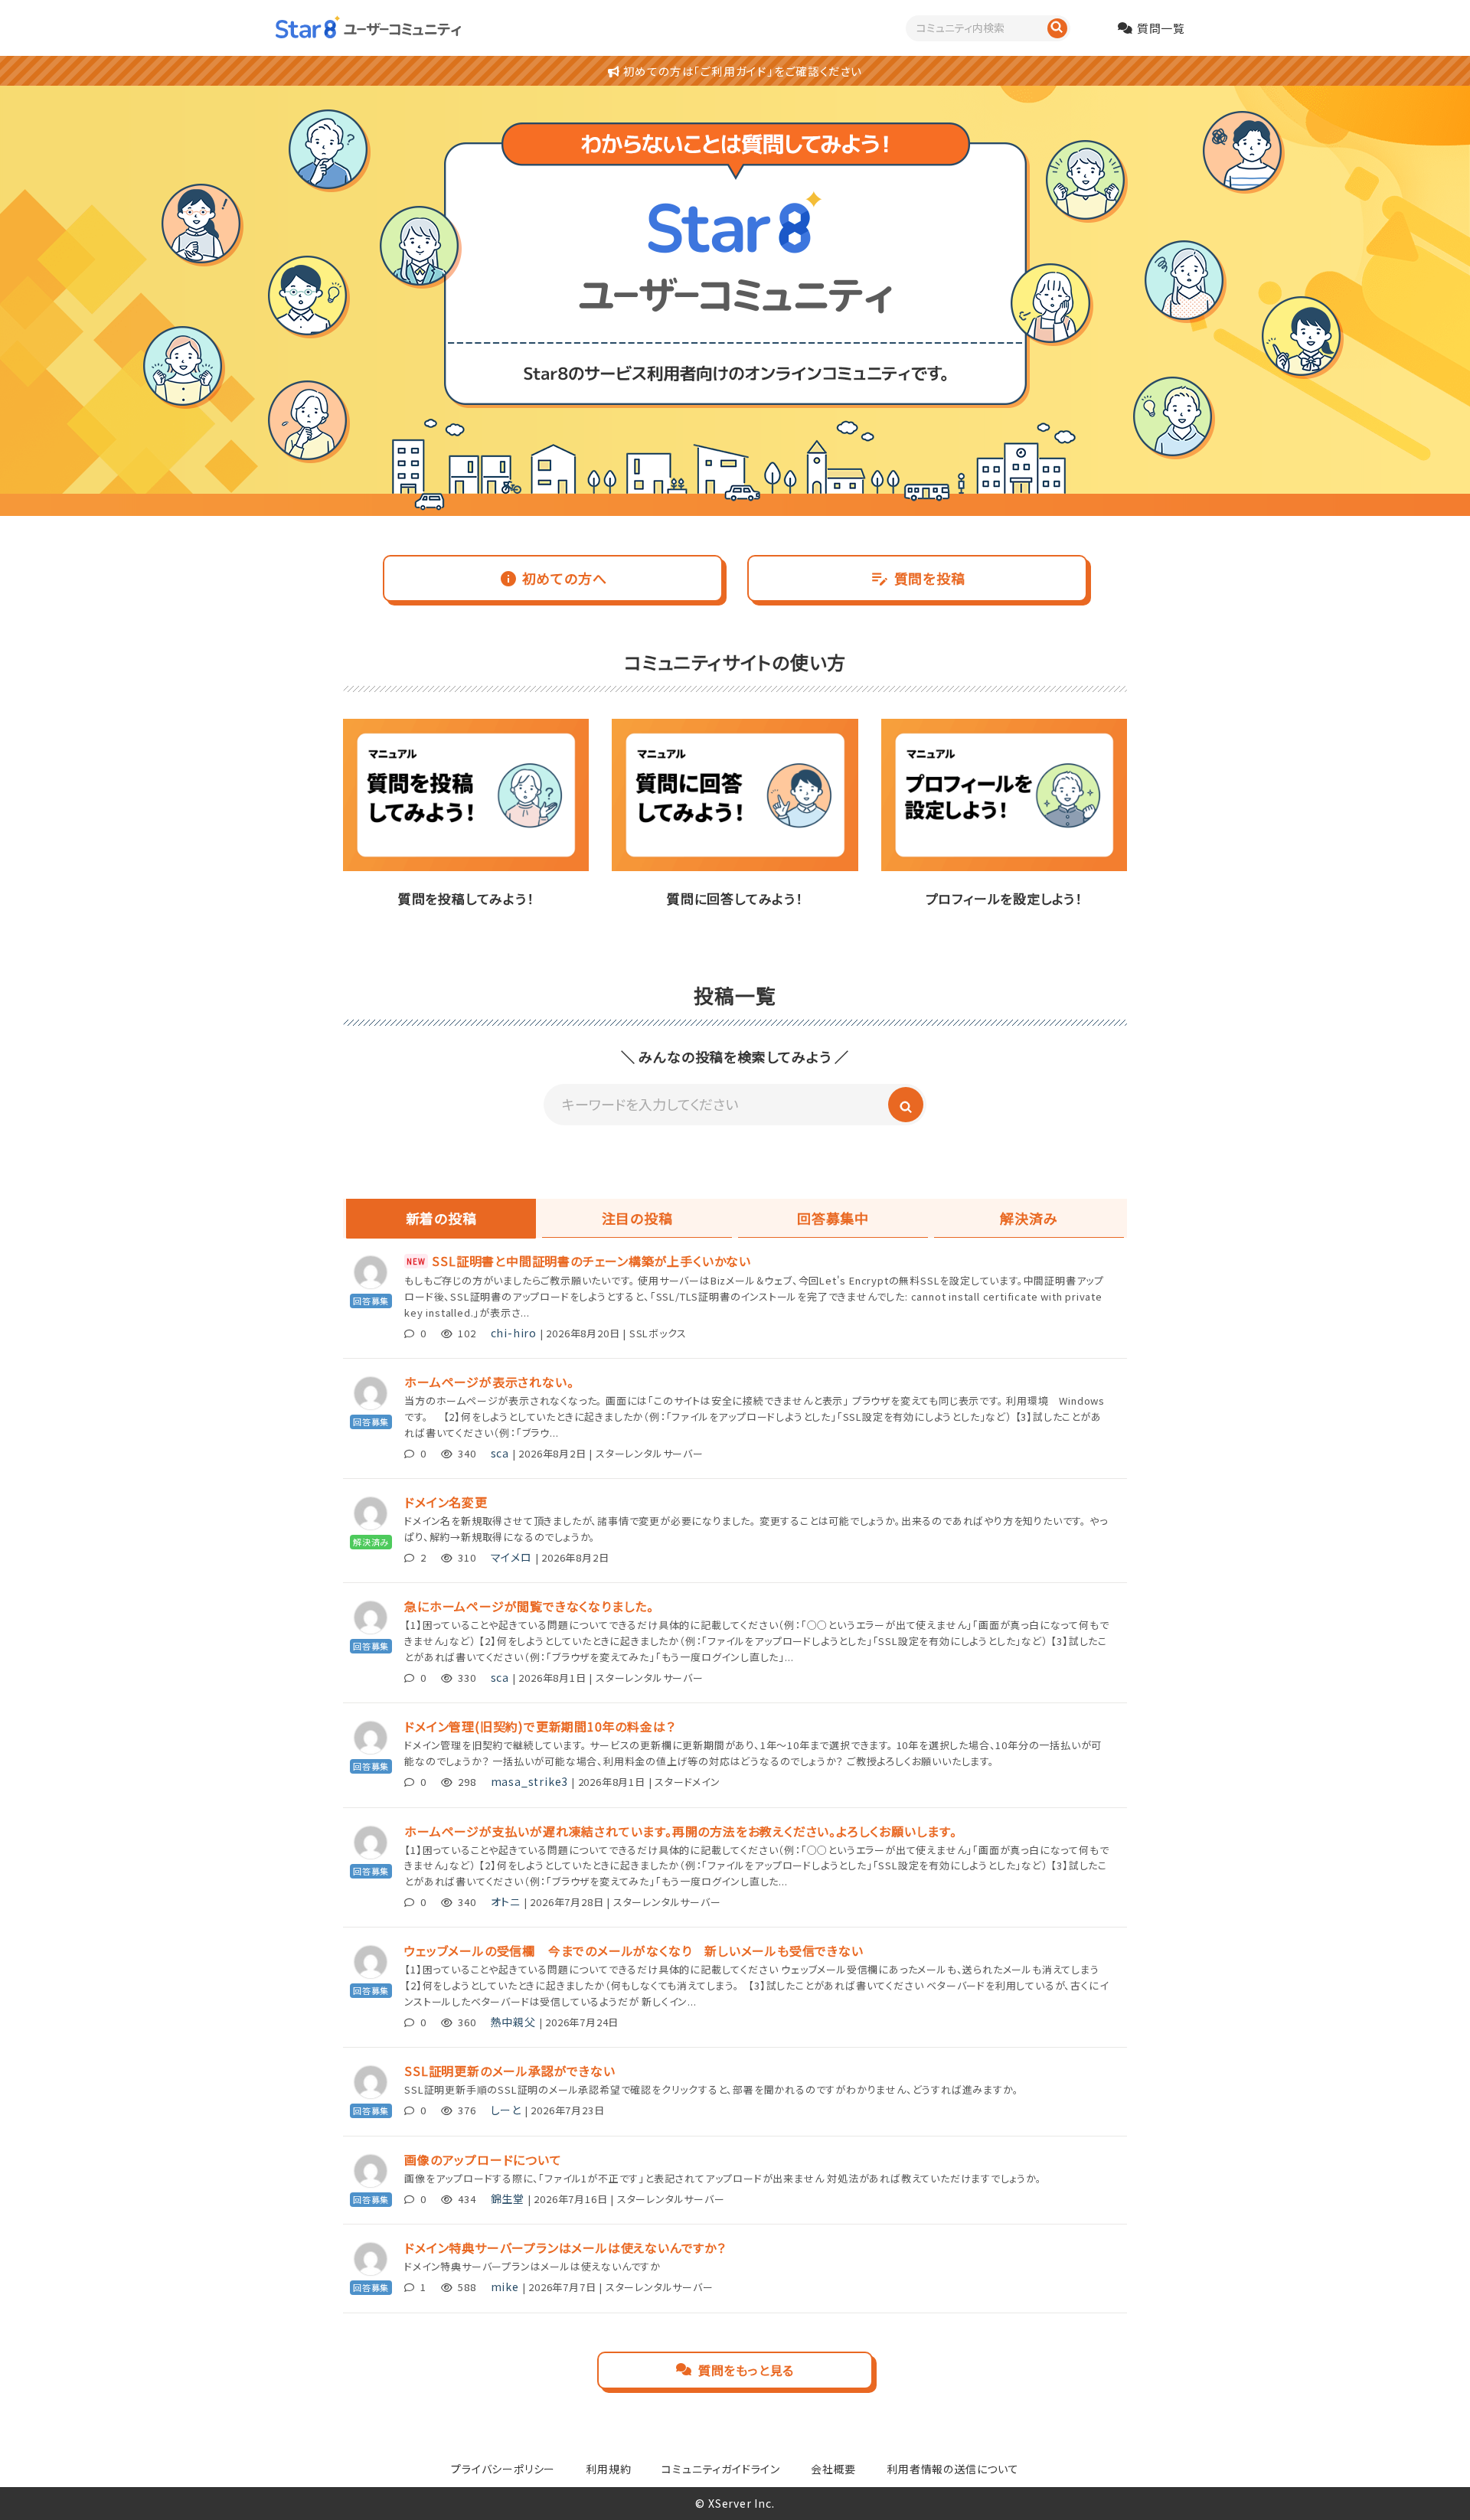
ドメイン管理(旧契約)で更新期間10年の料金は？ (539, 1726)
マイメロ (511, 1557)
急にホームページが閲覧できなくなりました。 (529, 1606)
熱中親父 (513, 2022)
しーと (506, 2110)
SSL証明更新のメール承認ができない (510, 2071)
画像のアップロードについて (483, 2159)
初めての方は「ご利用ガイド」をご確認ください (741, 71)
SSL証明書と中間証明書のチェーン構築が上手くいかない (591, 1261)
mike (505, 2287)
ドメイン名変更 (446, 1502)
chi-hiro (514, 1333)
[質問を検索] (1057, 28)
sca (500, 1453)
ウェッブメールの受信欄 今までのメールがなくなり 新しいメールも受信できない (634, 1950)
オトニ (506, 1901)
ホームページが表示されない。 (489, 1382)
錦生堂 (508, 2198)
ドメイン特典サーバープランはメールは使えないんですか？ (565, 2247)
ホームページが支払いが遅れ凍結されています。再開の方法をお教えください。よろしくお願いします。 (681, 1831)
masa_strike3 (530, 1781)
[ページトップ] (1436, 2486)
